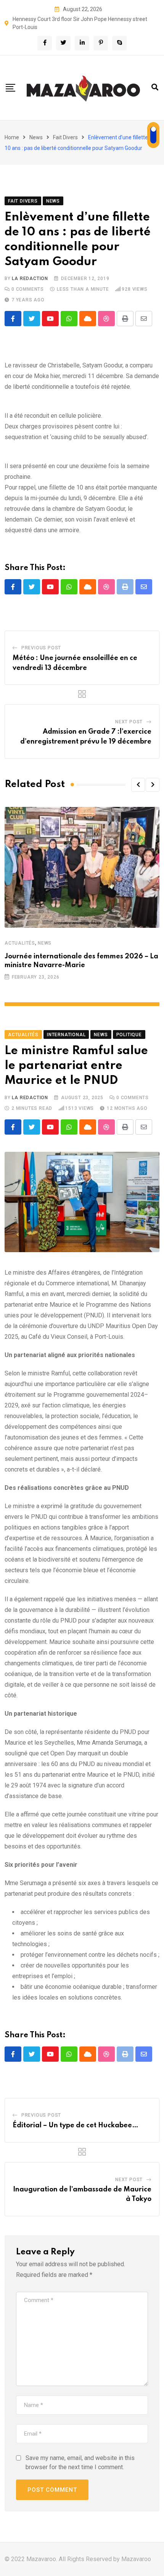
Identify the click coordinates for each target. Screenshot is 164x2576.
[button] (138, 785)
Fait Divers (65, 137)
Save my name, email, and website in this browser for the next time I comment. (80, 2462)
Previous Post (41, 648)
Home (12, 137)
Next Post (129, 722)
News (36, 137)
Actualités (20, 943)
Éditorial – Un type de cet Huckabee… (76, 2125)
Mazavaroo (136, 2559)
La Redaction (30, 279)
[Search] (155, 87)
